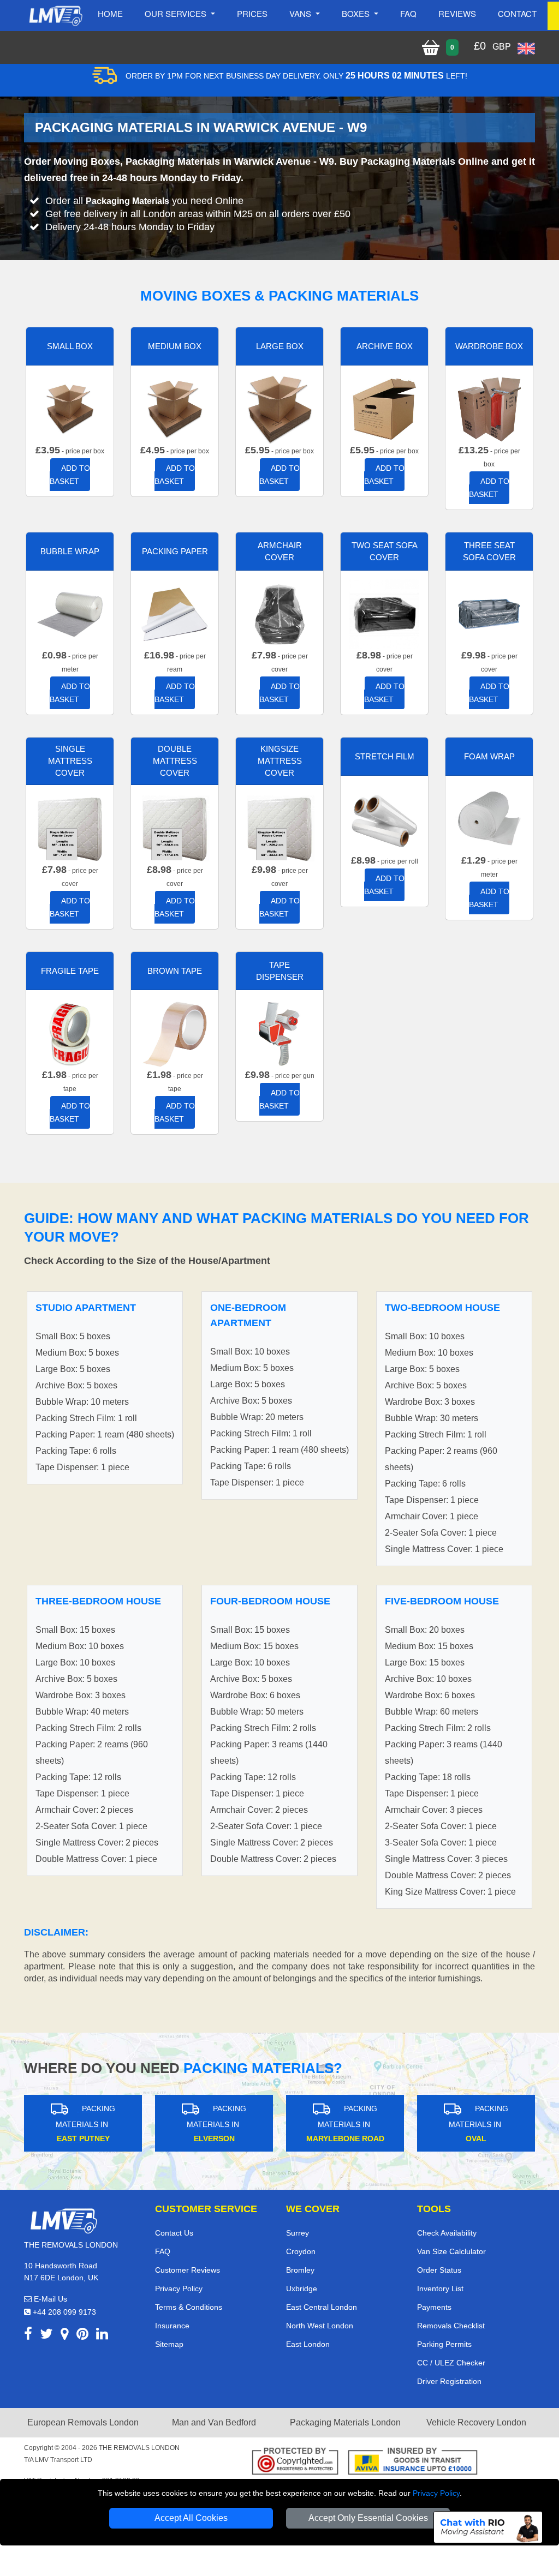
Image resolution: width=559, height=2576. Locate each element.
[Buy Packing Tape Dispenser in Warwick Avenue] (279, 1033)
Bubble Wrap (70, 551)
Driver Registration (449, 2381)
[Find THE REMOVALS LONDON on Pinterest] (82, 2336)
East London (308, 2344)
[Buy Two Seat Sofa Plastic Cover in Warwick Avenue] (384, 613)
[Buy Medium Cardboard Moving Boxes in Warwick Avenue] (175, 408)
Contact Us (174, 2233)
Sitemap (169, 2344)
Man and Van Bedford (214, 2422)
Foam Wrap (489, 756)
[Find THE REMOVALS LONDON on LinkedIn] (102, 2336)
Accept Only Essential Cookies (368, 2518)
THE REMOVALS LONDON (139, 2448)
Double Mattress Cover (175, 761)
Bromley (300, 2270)
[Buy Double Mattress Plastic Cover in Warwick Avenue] (175, 828)
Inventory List (440, 2289)
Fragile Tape (70, 971)
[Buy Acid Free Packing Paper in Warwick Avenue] (175, 613)
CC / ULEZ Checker (451, 2363)
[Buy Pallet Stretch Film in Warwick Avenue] (384, 819)
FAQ (163, 2251)
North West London (320, 2326)
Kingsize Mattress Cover (280, 761)
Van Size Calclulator (451, 2251)
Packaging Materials (127, 201)
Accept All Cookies (191, 2518)
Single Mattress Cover (70, 761)
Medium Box (175, 346)
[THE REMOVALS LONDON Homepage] (55, 16)
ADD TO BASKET (70, 475)
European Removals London (83, 2422)
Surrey (298, 2233)
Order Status (439, 2270)
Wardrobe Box (489, 346)
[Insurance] (412, 2463)
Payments (434, 2307)
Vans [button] (301, 13)
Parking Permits (444, 2344)
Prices (252, 13)
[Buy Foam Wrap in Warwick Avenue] (489, 819)
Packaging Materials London (345, 2422)
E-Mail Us (49, 2299)
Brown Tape (175, 971)
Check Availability (447, 2233)
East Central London (322, 2307)
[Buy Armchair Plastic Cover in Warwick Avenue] (279, 613)
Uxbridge (302, 2289)
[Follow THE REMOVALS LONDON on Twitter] (46, 2336)
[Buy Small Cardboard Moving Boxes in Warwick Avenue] (70, 408)
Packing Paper (175, 551)
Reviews (457, 13)
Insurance (172, 2326)
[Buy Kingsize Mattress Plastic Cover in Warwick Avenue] (279, 828)
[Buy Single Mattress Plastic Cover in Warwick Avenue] (70, 828)
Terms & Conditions (189, 2307)
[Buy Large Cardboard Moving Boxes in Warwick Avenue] (279, 408)
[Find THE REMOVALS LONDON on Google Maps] (65, 2336)
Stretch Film (385, 756)
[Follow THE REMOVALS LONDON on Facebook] (28, 2336)
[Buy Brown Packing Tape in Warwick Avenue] (175, 1033)
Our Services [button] (177, 13)
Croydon (301, 2251)
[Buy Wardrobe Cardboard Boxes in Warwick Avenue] (489, 408)
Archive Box (385, 346)
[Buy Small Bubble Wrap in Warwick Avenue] (70, 613)
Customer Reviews (188, 2270)
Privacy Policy (436, 2493)
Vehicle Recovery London (476, 2422)
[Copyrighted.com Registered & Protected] (295, 2463)
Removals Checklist (451, 2326)
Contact (517, 13)
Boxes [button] (357, 13)
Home (110, 13)
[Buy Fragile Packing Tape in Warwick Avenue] (70, 1033)
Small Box (70, 346)
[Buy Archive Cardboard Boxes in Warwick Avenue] (384, 408)
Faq (408, 13)
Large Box (280, 346)
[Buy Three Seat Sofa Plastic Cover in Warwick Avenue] (489, 613)
